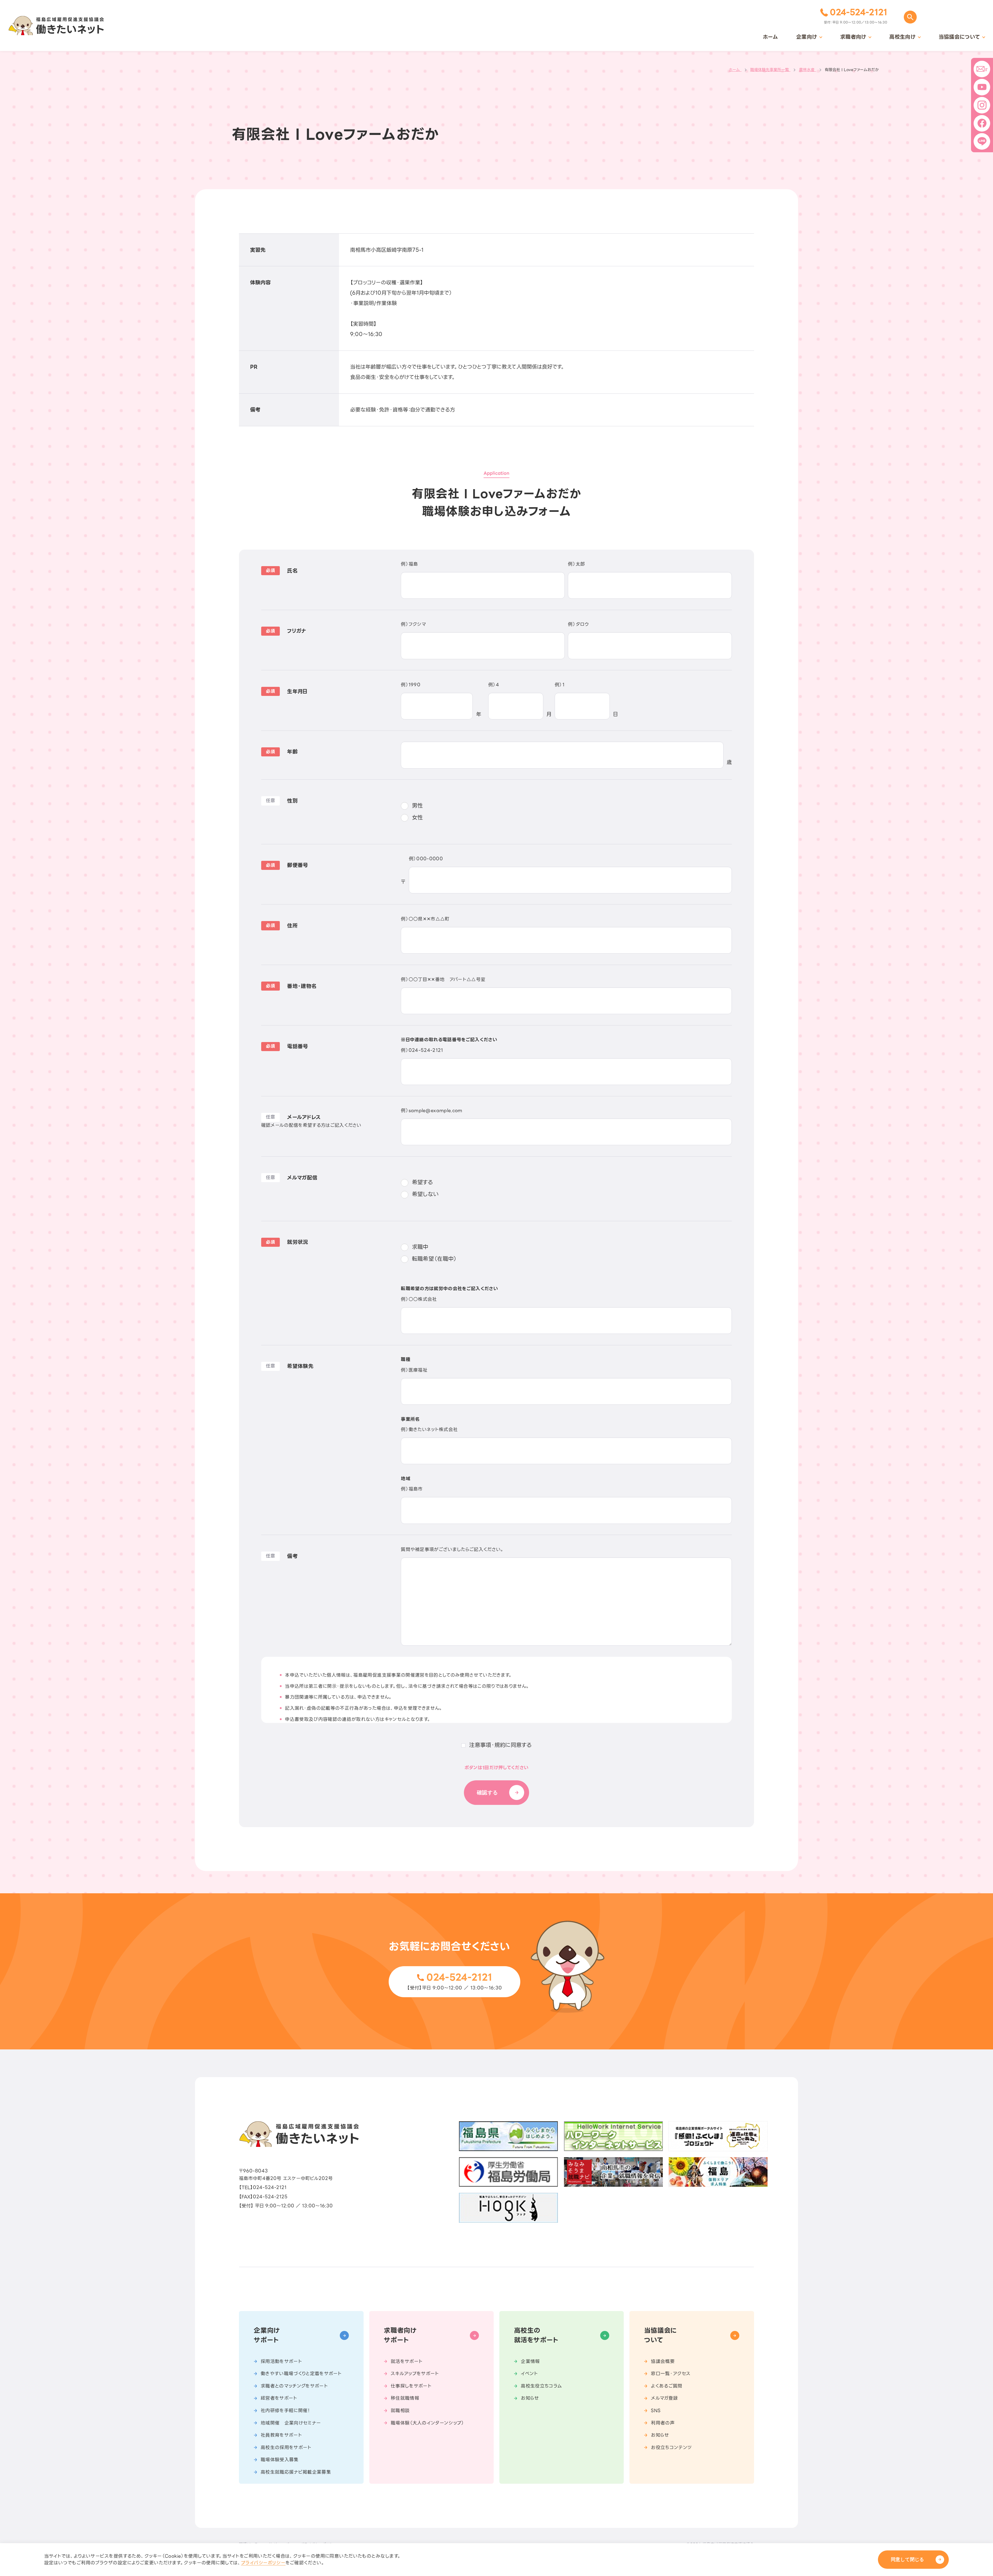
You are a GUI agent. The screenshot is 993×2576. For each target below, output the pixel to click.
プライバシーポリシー (263, 2563)
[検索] (910, 17)
